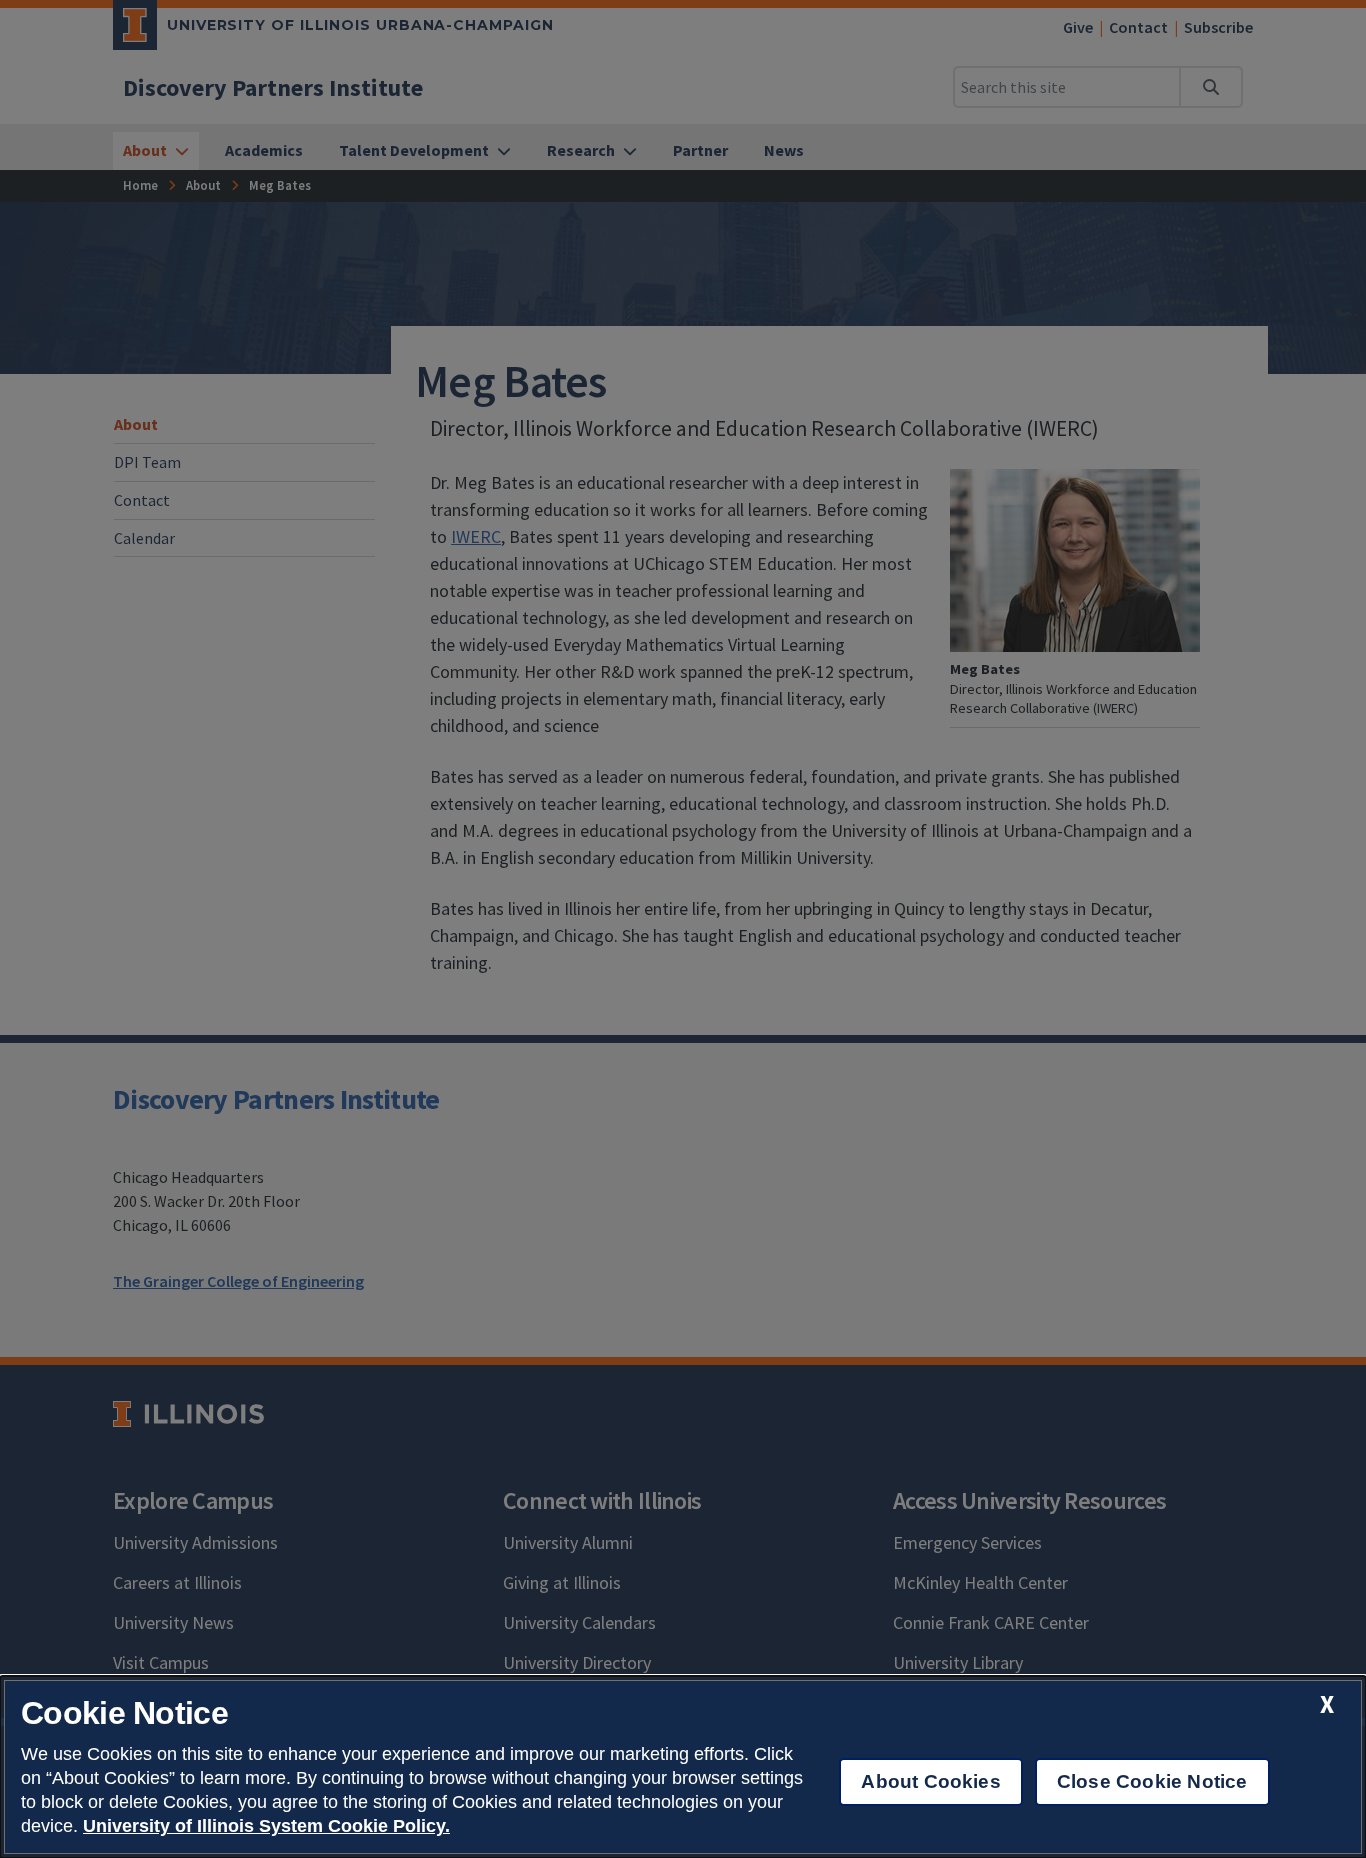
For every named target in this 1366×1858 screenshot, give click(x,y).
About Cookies (930, 1781)
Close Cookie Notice (1152, 1781)
